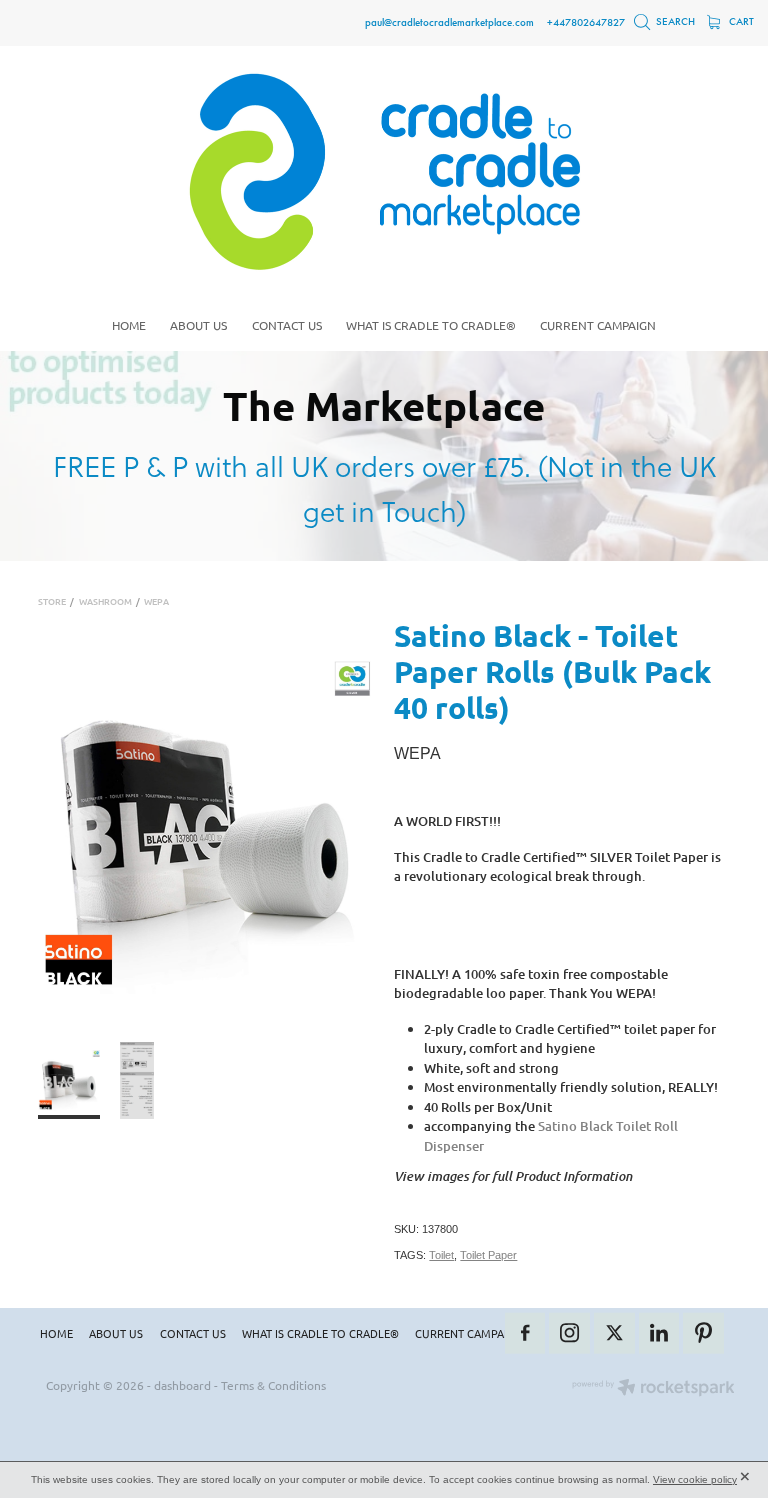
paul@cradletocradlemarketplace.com (449, 22)
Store (52, 601)
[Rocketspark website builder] (653, 1389)
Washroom (105, 601)
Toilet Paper (488, 1255)
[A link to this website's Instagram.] (569, 1333)
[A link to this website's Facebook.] (525, 1333)
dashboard (182, 1385)
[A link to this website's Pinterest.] (703, 1333)
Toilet (441, 1255)
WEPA (156, 601)
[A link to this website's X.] (614, 1333)
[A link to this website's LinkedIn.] (659, 1333)
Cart (740, 21)
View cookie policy (695, 1479)
